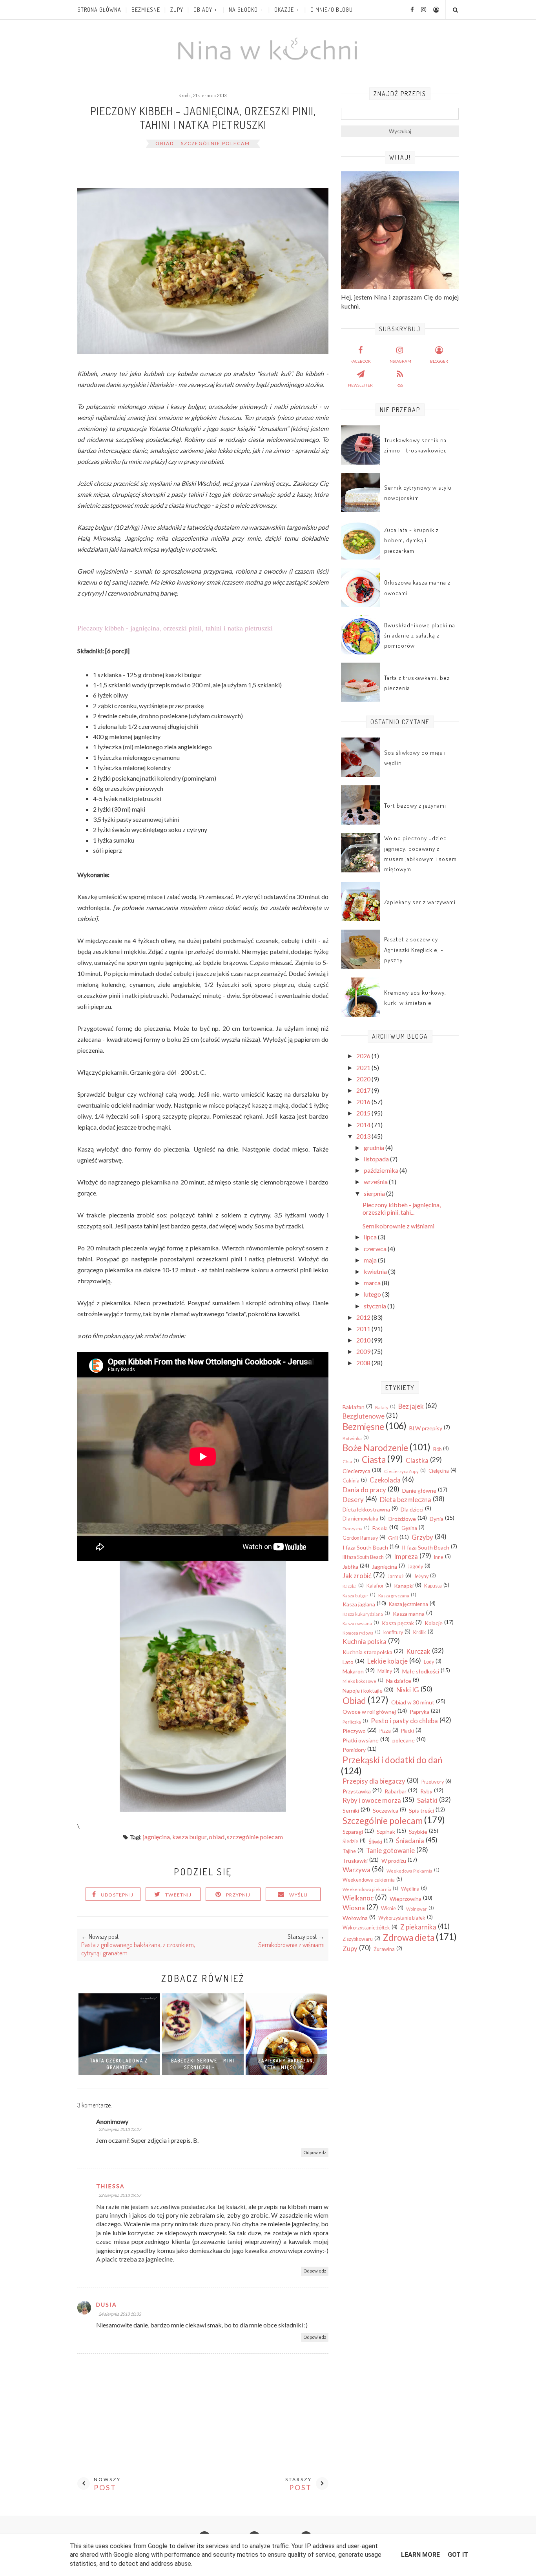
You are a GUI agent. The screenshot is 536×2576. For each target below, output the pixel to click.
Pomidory (354, 1750)
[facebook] (409, 9)
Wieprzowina (406, 1899)
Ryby (426, 1791)
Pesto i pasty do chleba (404, 1721)
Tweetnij (178, 1895)
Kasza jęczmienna (408, 1604)
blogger (439, 361)
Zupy (177, 10)
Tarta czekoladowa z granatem (119, 2064)
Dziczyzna (353, 1529)
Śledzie (350, 1841)
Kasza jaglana (359, 1604)
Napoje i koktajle (363, 1690)
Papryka (419, 1712)
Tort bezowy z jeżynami (415, 806)
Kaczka (350, 1586)
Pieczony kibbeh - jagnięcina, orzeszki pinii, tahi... (402, 1208)
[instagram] (421, 9)
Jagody (415, 1567)
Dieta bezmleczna (406, 1500)
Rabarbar (396, 1791)
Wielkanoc (358, 1898)
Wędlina (410, 1889)
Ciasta (374, 1460)
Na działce (399, 1681)
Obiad (165, 143)
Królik (420, 1632)
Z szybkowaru (358, 1939)
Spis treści (421, 1810)
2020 (364, 1079)
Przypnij (238, 1895)
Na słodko (243, 10)
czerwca (376, 1249)
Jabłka (350, 1567)
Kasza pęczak (398, 1623)
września (376, 1182)
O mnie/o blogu (332, 10)
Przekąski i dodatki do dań (392, 1760)
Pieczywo (354, 1731)
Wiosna (354, 1908)
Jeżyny (421, 1576)
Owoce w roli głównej (369, 1712)
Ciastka (417, 1460)
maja (371, 1260)
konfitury (393, 1632)
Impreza (406, 1556)
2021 (364, 1067)
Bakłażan (354, 1407)
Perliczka (352, 1722)
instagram (400, 361)
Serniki (351, 1810)
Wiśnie (388, 1908)
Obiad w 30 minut (413, 1702)
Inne (439, 1557)
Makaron (353, 1671)
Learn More (420, 2555)
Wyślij (298, 1895)
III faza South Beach (363, 1557)
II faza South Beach (426, 1547)
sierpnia (375, 1193)
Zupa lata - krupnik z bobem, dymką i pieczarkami (411, 540)
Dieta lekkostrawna (366, 1509)
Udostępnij (117, 1895)
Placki (407, 1731)
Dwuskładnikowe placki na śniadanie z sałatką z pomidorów (420, 636)
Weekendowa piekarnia (367, 1889)
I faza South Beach (365, 1547)
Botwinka (352, 1438)
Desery (353, 1500)
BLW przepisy (426, 1428)
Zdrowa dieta (409, 1937)
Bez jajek (411, 1406)
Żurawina (384, 1949)
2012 (364, 1317)
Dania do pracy (364, 1490)
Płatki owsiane (361, 1740)
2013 (364, 1136)
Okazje (284, 10)
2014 (364, 1125)
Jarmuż (396, 1576)
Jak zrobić (357, 1576)
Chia (347, 1461)
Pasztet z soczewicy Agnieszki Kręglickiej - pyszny (414, 950)
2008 (364, 1363)
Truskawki (355, 1861)
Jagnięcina (156, 1837)
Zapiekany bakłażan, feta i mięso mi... (286, 2064)
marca (373, 1283)
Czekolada (385, 1480)
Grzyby (422, 1537)
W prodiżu (394, 1861)
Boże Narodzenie (375, 1448)
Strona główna (99, 10)
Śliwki (375, 1841)
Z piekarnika (418, 1927)
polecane (404, 1740)
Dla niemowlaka (360, 1519)
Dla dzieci (412, 1509)
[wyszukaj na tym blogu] (455, 10)
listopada (377, 1159)
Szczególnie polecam (215, 143)
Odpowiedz (315, 2152)
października (382, 1170)
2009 (364, 1351)
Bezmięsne (146, 10)
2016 (364, 1102)
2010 (364, 1340)
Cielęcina (439, 1471)
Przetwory (433, 1782)
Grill (393, 1538)
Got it (458, 2555)
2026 (364, 1056)
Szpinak (386, 1832)
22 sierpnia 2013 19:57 (120, 2195)
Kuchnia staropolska (367, 1652)
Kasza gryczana (394, 1596)
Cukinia (351, 1481)
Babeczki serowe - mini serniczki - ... (203, 2064)
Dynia (437, 1519)
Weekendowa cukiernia (369, 1880)
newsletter (360, 385)
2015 (364, 1113)
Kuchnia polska (365, 1641)
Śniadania (410, 1841)
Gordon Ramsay (360, 1538)
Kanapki (404, 1586)
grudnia (375, 1147)
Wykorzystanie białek (402, 1918)
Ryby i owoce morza (372, 1800)
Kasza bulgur (189, 1837)
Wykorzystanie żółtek (366, 1928)
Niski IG (408, 1690)
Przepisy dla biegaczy (374, 1781)
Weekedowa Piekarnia (409, 1871)
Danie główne (419, 1491)
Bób (437, 1449)
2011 (364, 1329)
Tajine (349, 1851)
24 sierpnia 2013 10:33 (120, 2314)
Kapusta (433, 1586)
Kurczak (418, 1651)
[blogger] (433, 9)
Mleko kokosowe (359, 1681)
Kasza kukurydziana (363, 1614)
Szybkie (418, 1832)
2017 (364, 1090)
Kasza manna (409, 1614)
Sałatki (427, 1800)
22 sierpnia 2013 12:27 (120, 2129)
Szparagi (353, 1832)
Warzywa (356, 1870)
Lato (348, 1662)
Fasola (380, 1528)
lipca (371, 1237)
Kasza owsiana (357, 1623)
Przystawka (357, 1791)
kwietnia (376, 1271)
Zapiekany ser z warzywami (420, 902)
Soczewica (386, 1810)
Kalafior (375, 1586)
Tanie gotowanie (390, 1850)
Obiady (203, 10)
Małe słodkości (421, 1671)
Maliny (385, 1671)
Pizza (385, 1731)
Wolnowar (417, 1909)
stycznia (376, 1306)
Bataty (382, 1407)
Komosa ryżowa (358, 1633)
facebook (361, 361)
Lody (429, 1662)
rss (400, 385)
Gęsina (409, 1528)
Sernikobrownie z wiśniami (398, 1226)
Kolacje (434, 1623)
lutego (373, 1294)
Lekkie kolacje (387, 1661)
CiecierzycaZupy (401, 1471)
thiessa (110, 2186)
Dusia (107, 2304)
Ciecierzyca (356, 1471)
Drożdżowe (402, 1519)
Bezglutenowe (364, 1416)
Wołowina (355, 1918)
